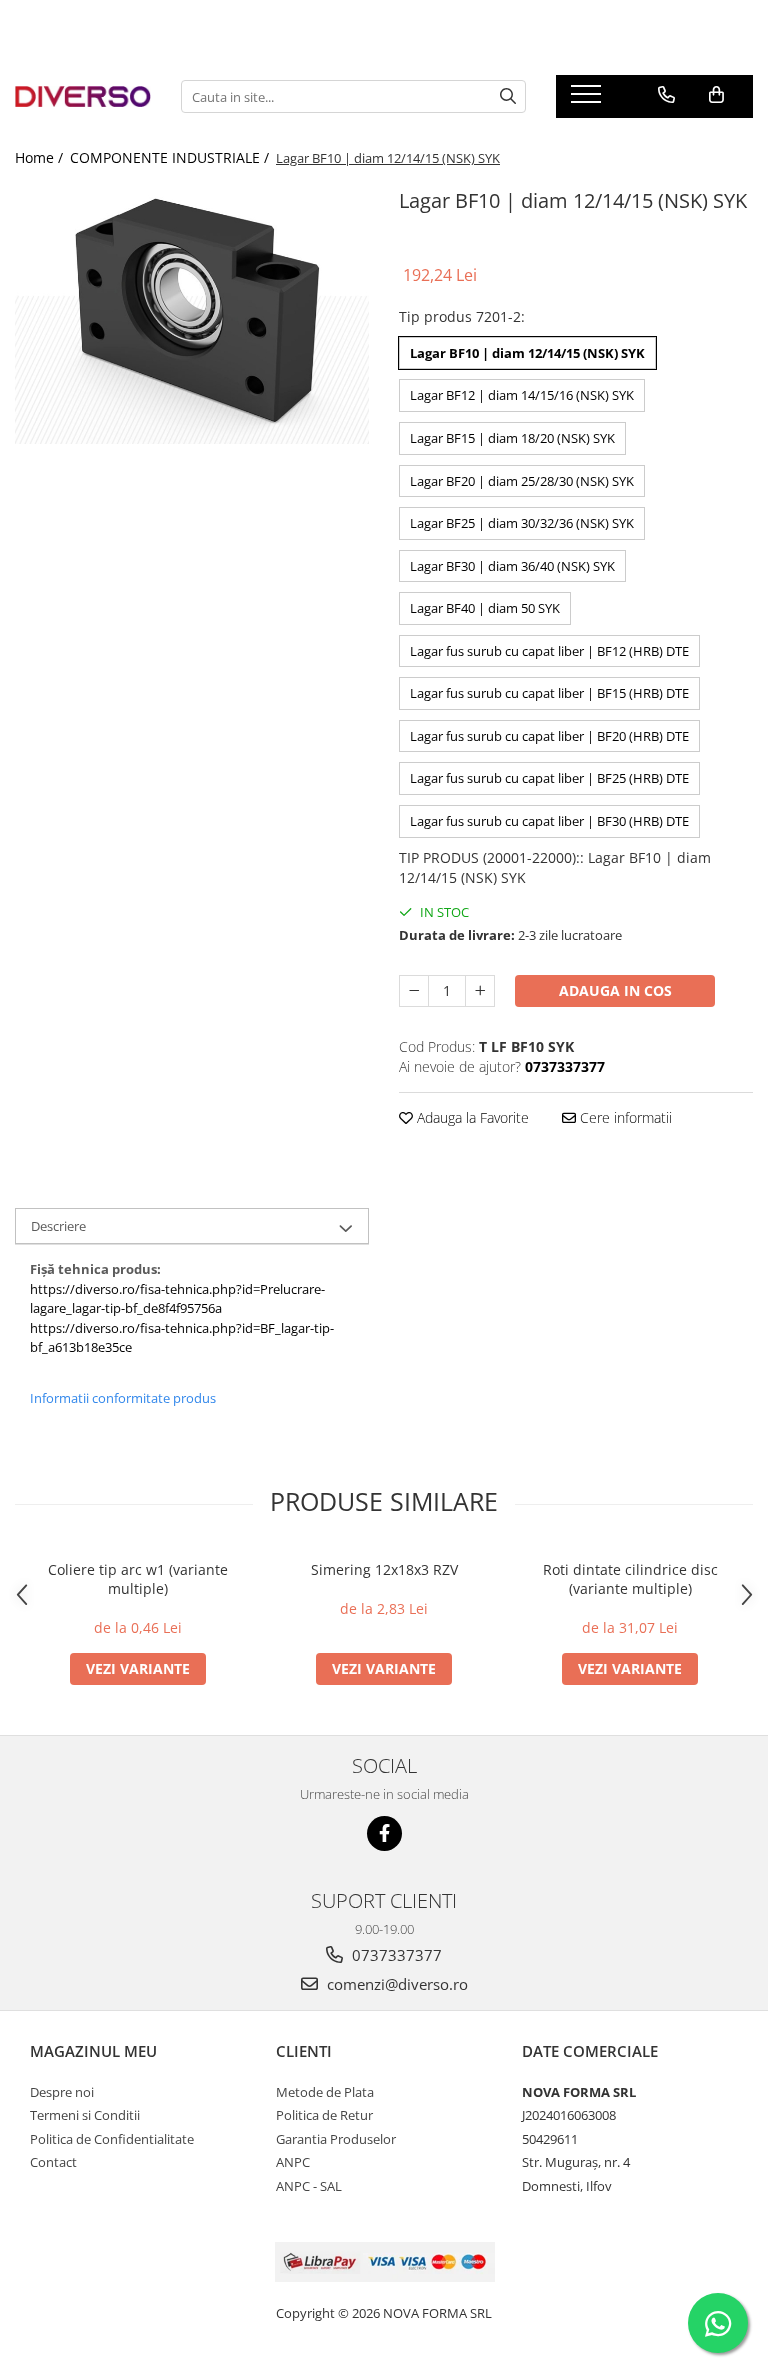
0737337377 (395, 1955)
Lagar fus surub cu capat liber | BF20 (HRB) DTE (549, 736)
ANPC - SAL (309, 2186)
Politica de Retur (324, 2115)
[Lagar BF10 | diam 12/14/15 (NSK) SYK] (192, 313)
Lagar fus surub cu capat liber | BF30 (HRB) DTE (549, 821)
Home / (41, 157)
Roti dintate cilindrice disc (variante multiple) (630, 1579)
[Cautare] (508, 96)
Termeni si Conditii (85, 2115)
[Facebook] (384, 1833)
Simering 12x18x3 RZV (384, 1569)
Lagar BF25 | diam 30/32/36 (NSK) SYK (522, 523)
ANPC (293, 2162)
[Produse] (588, 100)
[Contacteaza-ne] (666, 95)
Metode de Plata (325, 2092)
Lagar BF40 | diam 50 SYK (485, 608)
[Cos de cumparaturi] (716, 95)
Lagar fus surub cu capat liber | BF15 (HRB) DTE (549, 693)
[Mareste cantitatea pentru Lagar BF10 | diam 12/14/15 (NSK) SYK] (480, 991)
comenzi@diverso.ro (395, 1984)
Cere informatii (624, 1117)
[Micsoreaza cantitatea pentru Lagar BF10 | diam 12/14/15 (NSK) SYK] (414, 991)
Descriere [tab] (58, 1226)
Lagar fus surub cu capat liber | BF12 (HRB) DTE (549, 651)
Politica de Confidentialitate (112, 2139)
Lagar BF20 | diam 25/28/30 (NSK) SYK (522, 481)
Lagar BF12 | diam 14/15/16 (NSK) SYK (522, 395)
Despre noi (62, 2092)
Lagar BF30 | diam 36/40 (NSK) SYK (512, 566)
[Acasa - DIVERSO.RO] (83, 96)
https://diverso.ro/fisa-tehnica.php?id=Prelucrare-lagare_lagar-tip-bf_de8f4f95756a (177, 1299)
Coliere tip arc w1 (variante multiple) (138, 1579)
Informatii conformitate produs (123, 1398)
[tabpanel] (192, 313)
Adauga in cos (615, 990)
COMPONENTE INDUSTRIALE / (171, 157)
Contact (53, 2162)
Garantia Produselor (336, 2139)
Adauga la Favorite (471, 1117)
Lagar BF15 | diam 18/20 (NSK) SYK (512, 438)
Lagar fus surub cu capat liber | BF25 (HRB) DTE (549, 778)
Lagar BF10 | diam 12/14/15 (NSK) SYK (527, 353)
